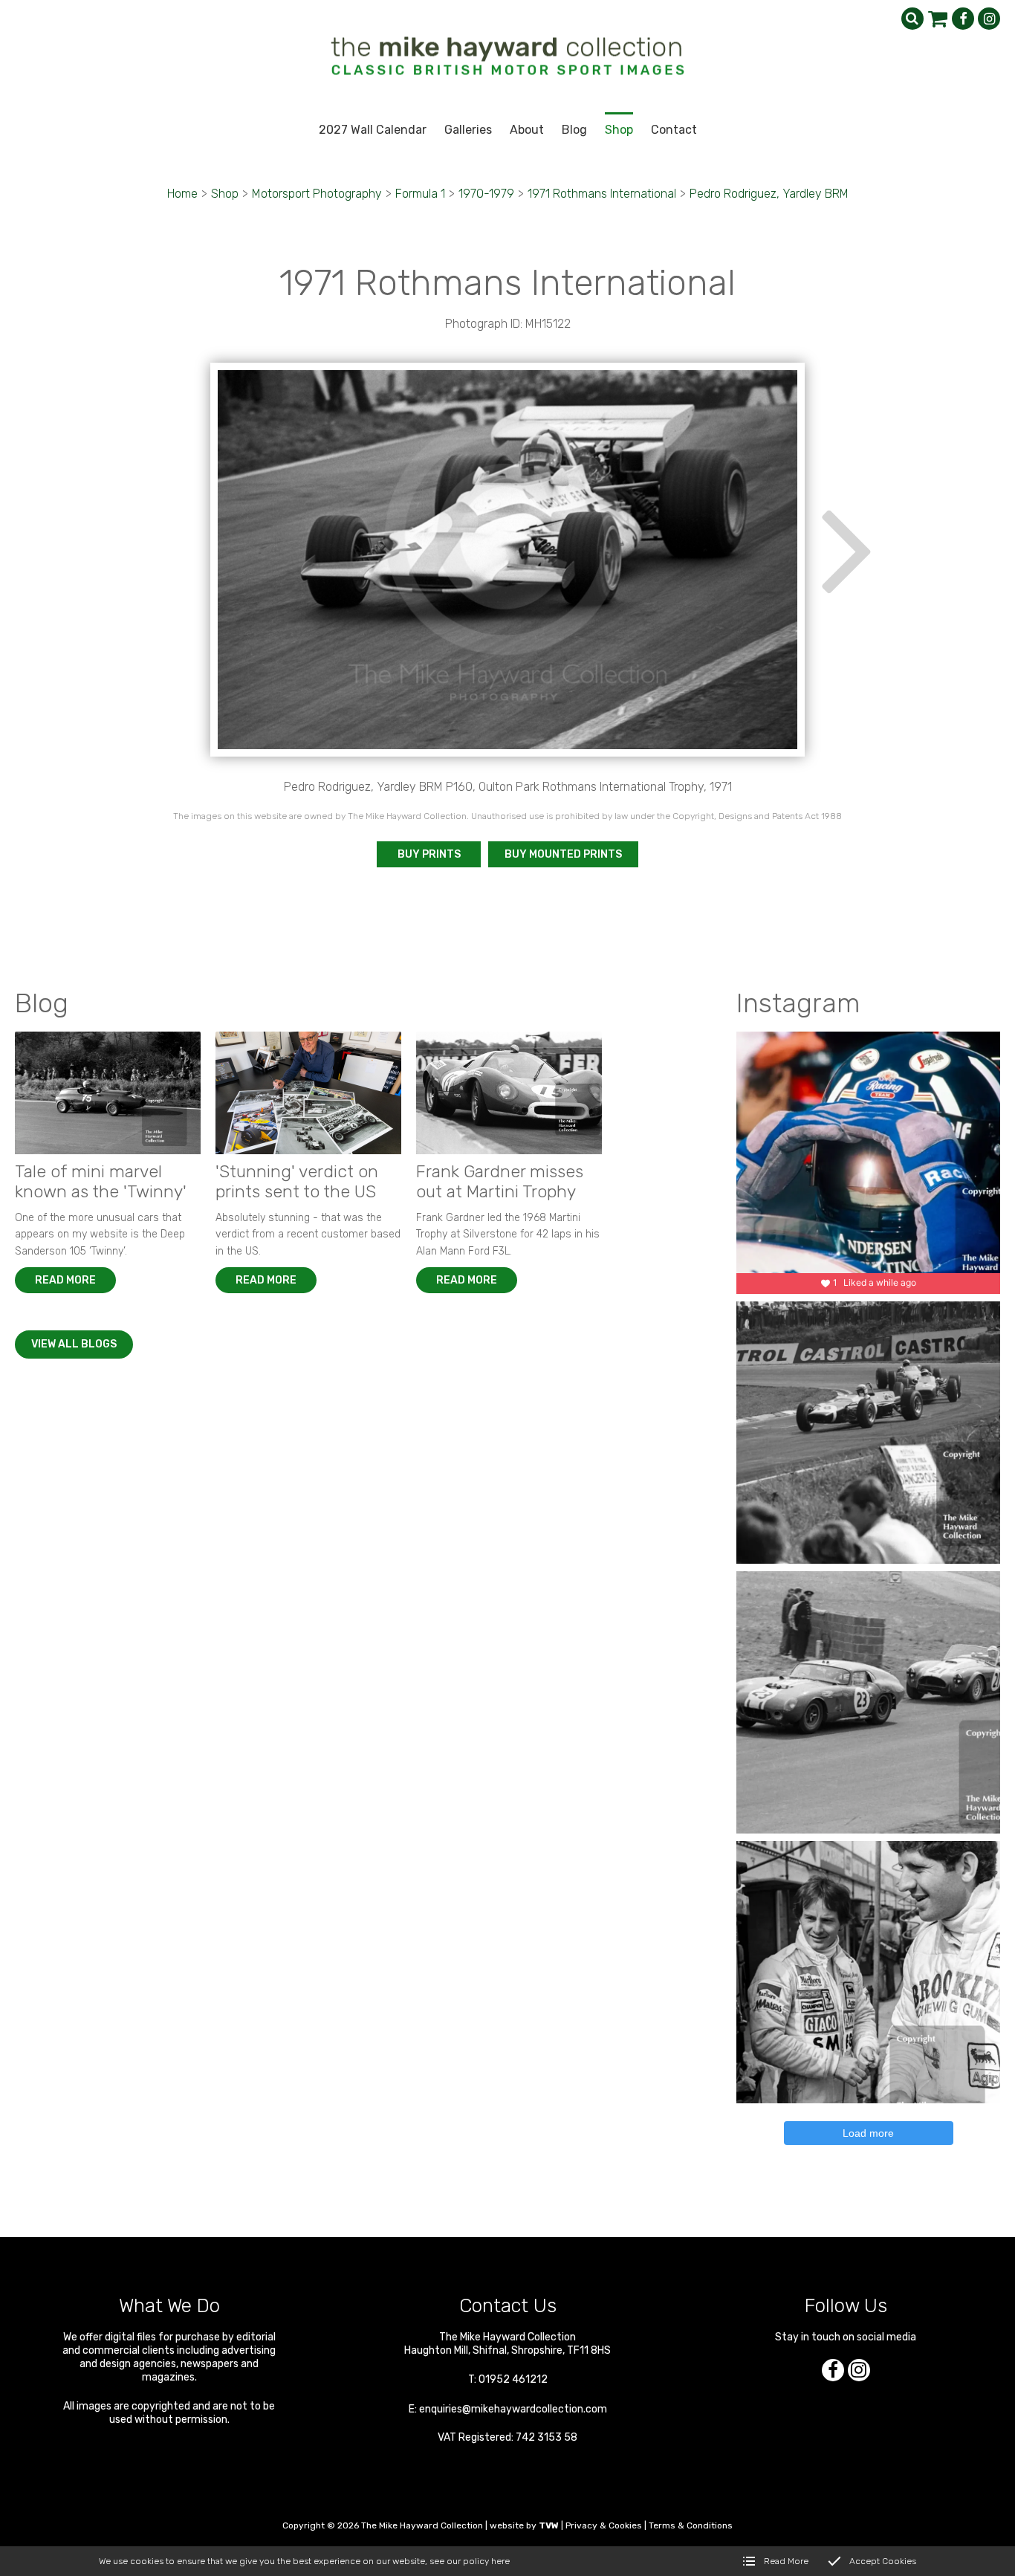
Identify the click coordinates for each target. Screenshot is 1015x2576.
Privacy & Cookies (604, 2525)
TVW (549, 2525)
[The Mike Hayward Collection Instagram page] (989, 19)
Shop (225, 194)
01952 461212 (513, 2379)
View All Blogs (74, 1344)
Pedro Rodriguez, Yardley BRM (769, 194)
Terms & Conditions (691, 2525)
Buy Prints (429, 854)
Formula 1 (420, 194)
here (500, 2561)
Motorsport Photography (317, 194)
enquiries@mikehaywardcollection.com (513, 2409)
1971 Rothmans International (602, 194)
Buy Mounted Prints (563, 854)
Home (182, 194)
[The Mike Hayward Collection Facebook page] (963, 19)
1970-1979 (486, 194)
